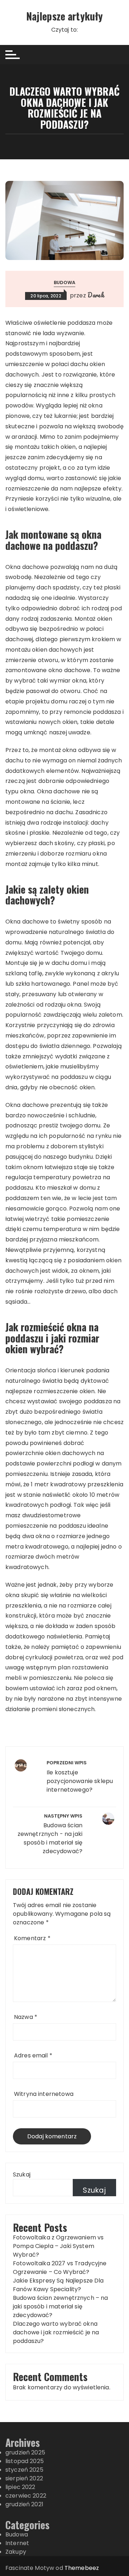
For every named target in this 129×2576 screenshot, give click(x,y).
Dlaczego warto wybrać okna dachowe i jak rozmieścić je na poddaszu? (56, 2332)
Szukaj (22, 2174)
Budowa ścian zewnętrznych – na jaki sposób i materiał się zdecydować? (61, 2306)
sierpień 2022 (24, 2478)
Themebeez (82, 2568)
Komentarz (32, 1938)
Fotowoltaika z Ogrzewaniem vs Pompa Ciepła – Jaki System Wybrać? (58, 2246)
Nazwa (26, 2017)
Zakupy (16, 2552)
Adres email (33, 2055)
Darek (96, 295)
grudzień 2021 (24, 2504)
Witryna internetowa (44, 2094)
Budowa (65, 282)
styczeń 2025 (24, 2470)
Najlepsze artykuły (65, 16)
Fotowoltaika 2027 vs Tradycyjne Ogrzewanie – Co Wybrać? (60, 2268)
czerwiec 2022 (26, 2496)
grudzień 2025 (25, 2452)
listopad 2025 (25, 2461)
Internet (17, 2543)
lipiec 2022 (20, 2487)
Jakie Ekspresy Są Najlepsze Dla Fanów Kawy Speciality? (58, 2285)
